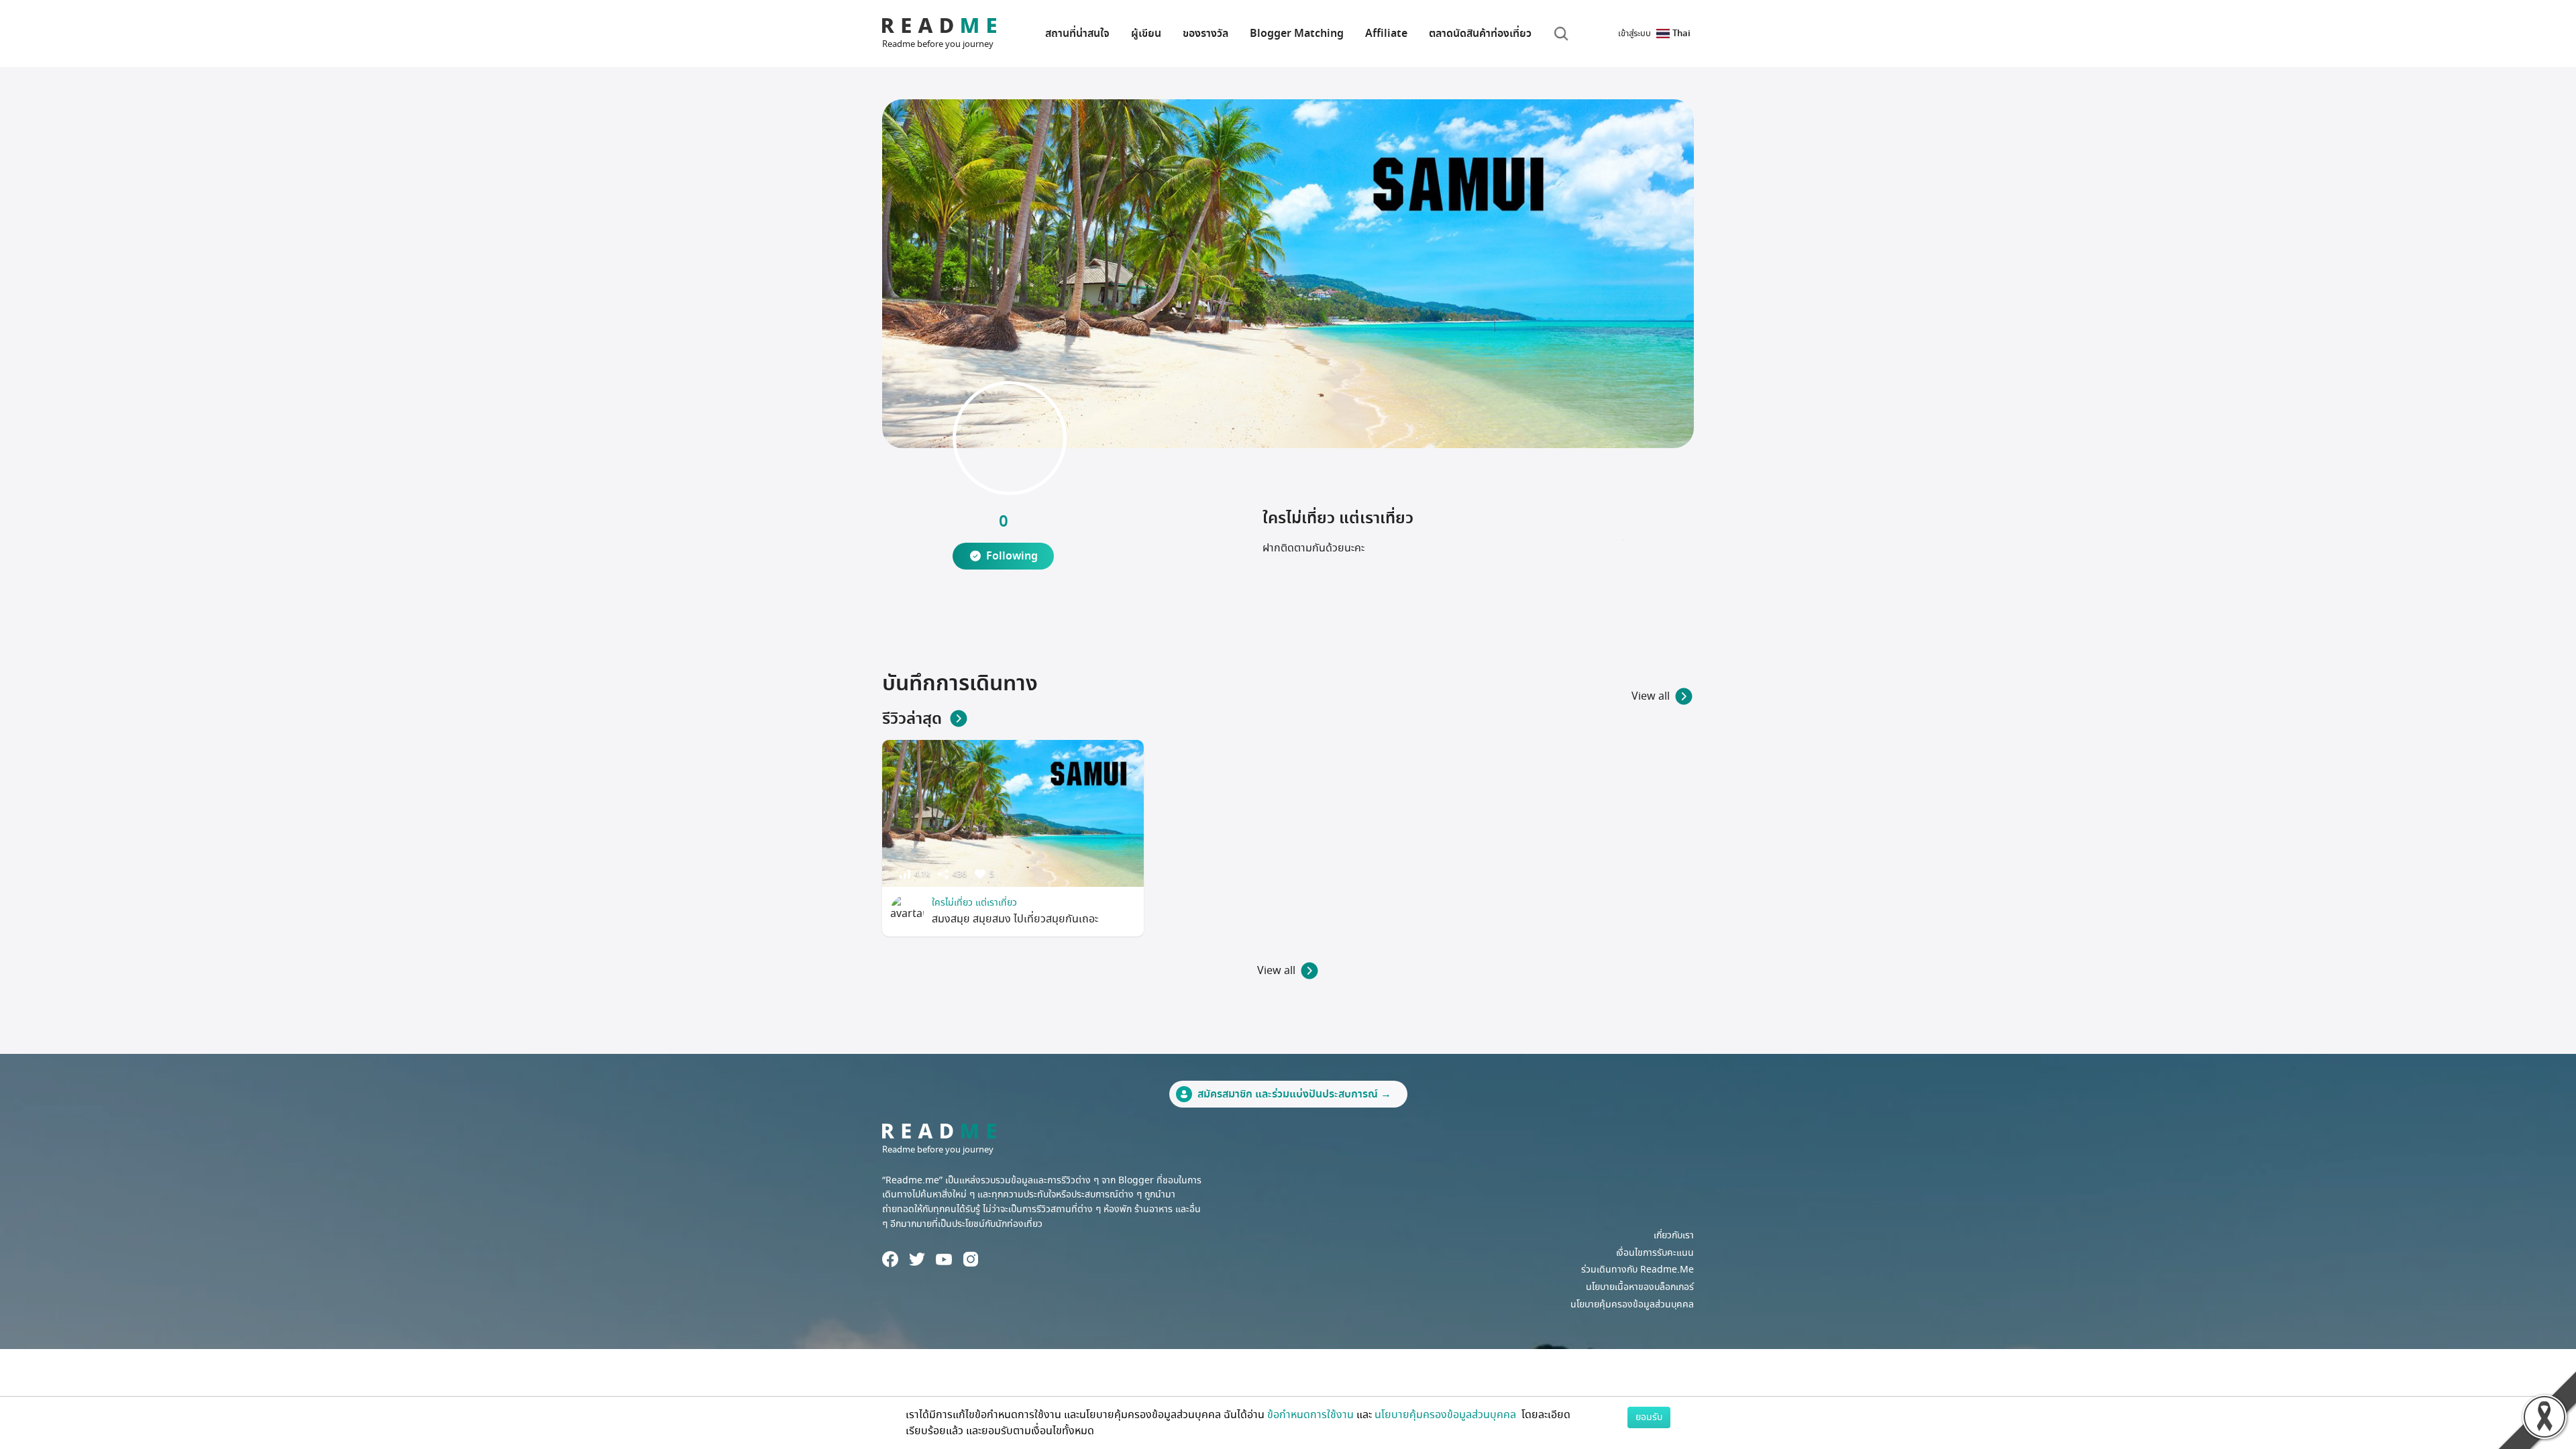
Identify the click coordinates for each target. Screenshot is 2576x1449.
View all (1651, 696)
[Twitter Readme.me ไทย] (917, 1259)
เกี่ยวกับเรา (1674, 1235)
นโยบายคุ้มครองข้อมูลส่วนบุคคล (1632, 1304)
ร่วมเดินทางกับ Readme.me (1638, 1270)
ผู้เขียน (1146, 34)
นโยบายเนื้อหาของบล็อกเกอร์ (1640, 1287)
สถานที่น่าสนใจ (1077, 34)
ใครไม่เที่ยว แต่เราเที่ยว (974, 903)
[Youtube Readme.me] (944, 1259)
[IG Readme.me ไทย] (971, 1259)
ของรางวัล (1205, 34)
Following (1012, 556)
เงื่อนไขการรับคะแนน (1655, 1253)
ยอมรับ (1649, 1417)
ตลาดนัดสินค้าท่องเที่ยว (1480, 34)
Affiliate (1386, 34)
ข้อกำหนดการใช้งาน (1310, 1415)
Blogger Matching (1297, 34)
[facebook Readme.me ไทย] (890, 1259)
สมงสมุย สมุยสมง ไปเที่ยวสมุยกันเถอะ (1015, 919)
